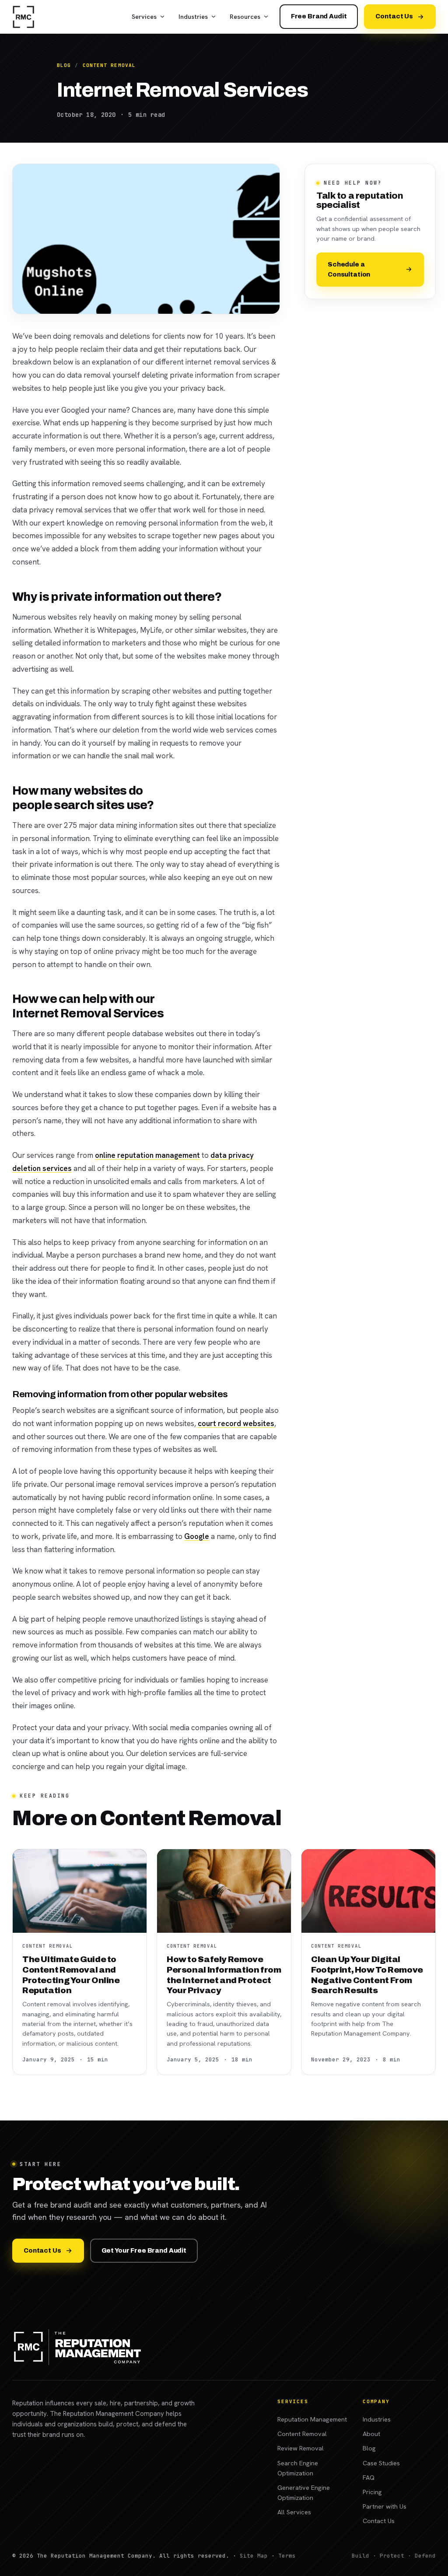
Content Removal (109, 65)
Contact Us (394, 16)
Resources (245, 16)
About (371, 2434)
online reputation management (147, 1155)
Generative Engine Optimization (304, 2492)
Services (144, 16)
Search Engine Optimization (298, 2468)
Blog (64, 65)
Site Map (254, 2556)
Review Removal (301, 2448)
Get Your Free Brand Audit (144, 2250)
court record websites (236, 1423)
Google (197, 1536)
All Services (294, 2512)
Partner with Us (385, 2506)
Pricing (372, 2492)
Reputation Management (312, 2419)
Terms (287, 2556)
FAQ (369, 2477)
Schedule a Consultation (349, 269)
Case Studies (381, 2463)
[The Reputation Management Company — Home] (23, 17)
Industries (193, 16)
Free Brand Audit (319, 16)
